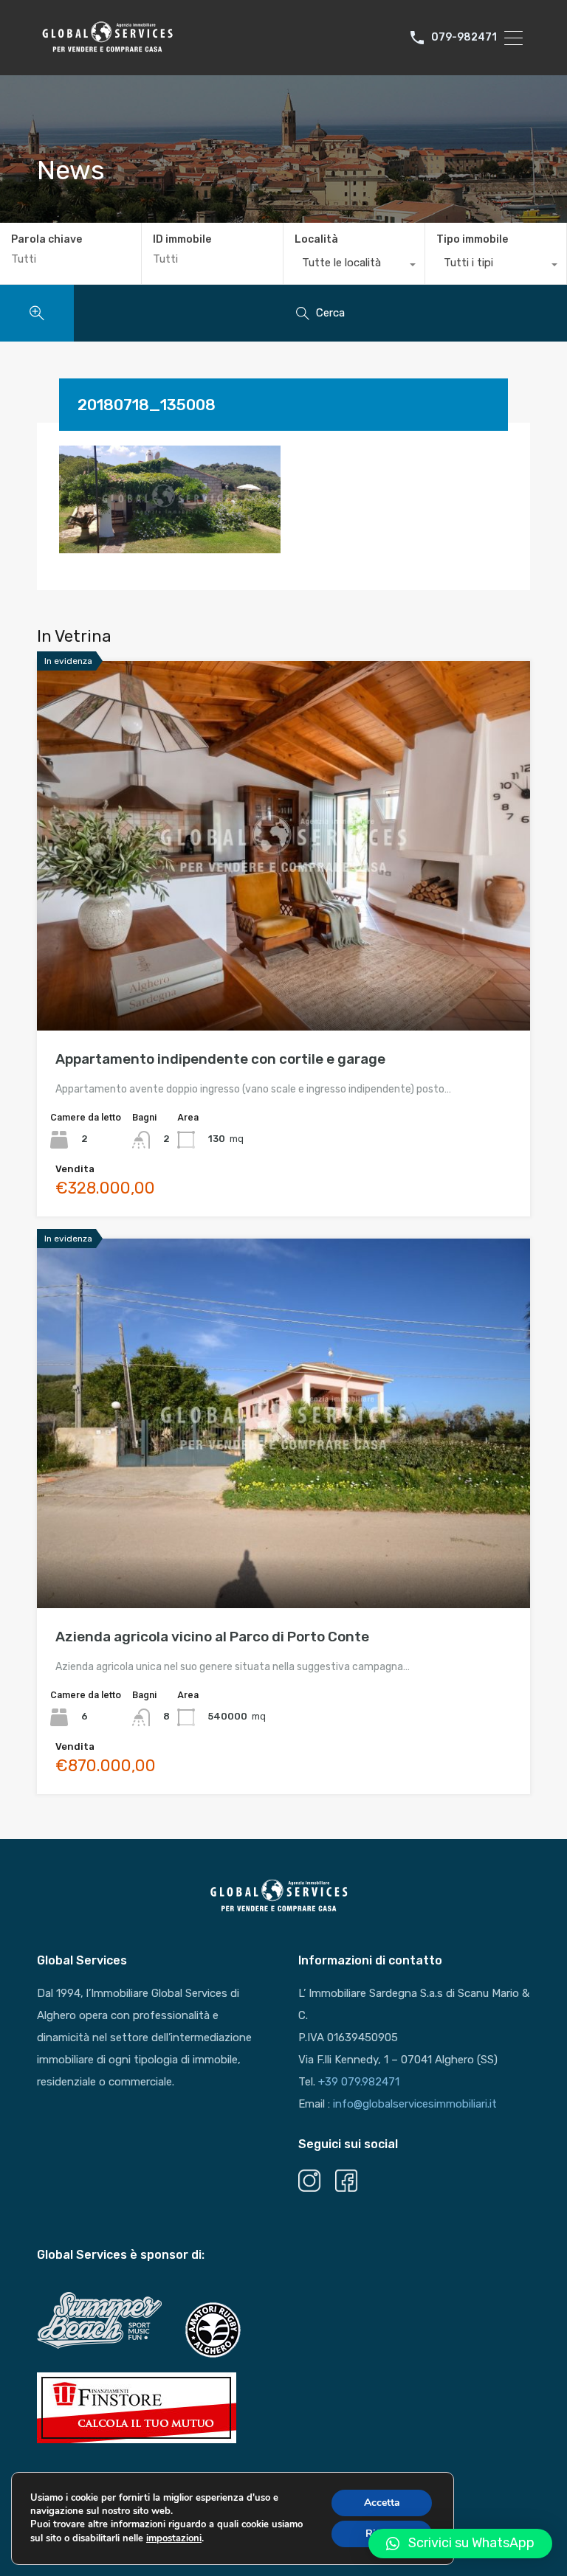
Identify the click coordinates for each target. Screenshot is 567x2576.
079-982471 (464, 38)
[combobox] (354, 266)
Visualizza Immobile (284, 957)
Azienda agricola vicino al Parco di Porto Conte (212, 1637)
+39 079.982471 (359, 2082)
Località (316, 239)
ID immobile (182, 240)
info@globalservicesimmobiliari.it (415, 2104)
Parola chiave (47, 240)
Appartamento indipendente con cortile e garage (220, 1059)
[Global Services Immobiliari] (107, 50)
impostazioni (174, 2538)
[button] (460, 2544)
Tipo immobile (472, 239)
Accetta (382, 2503)
